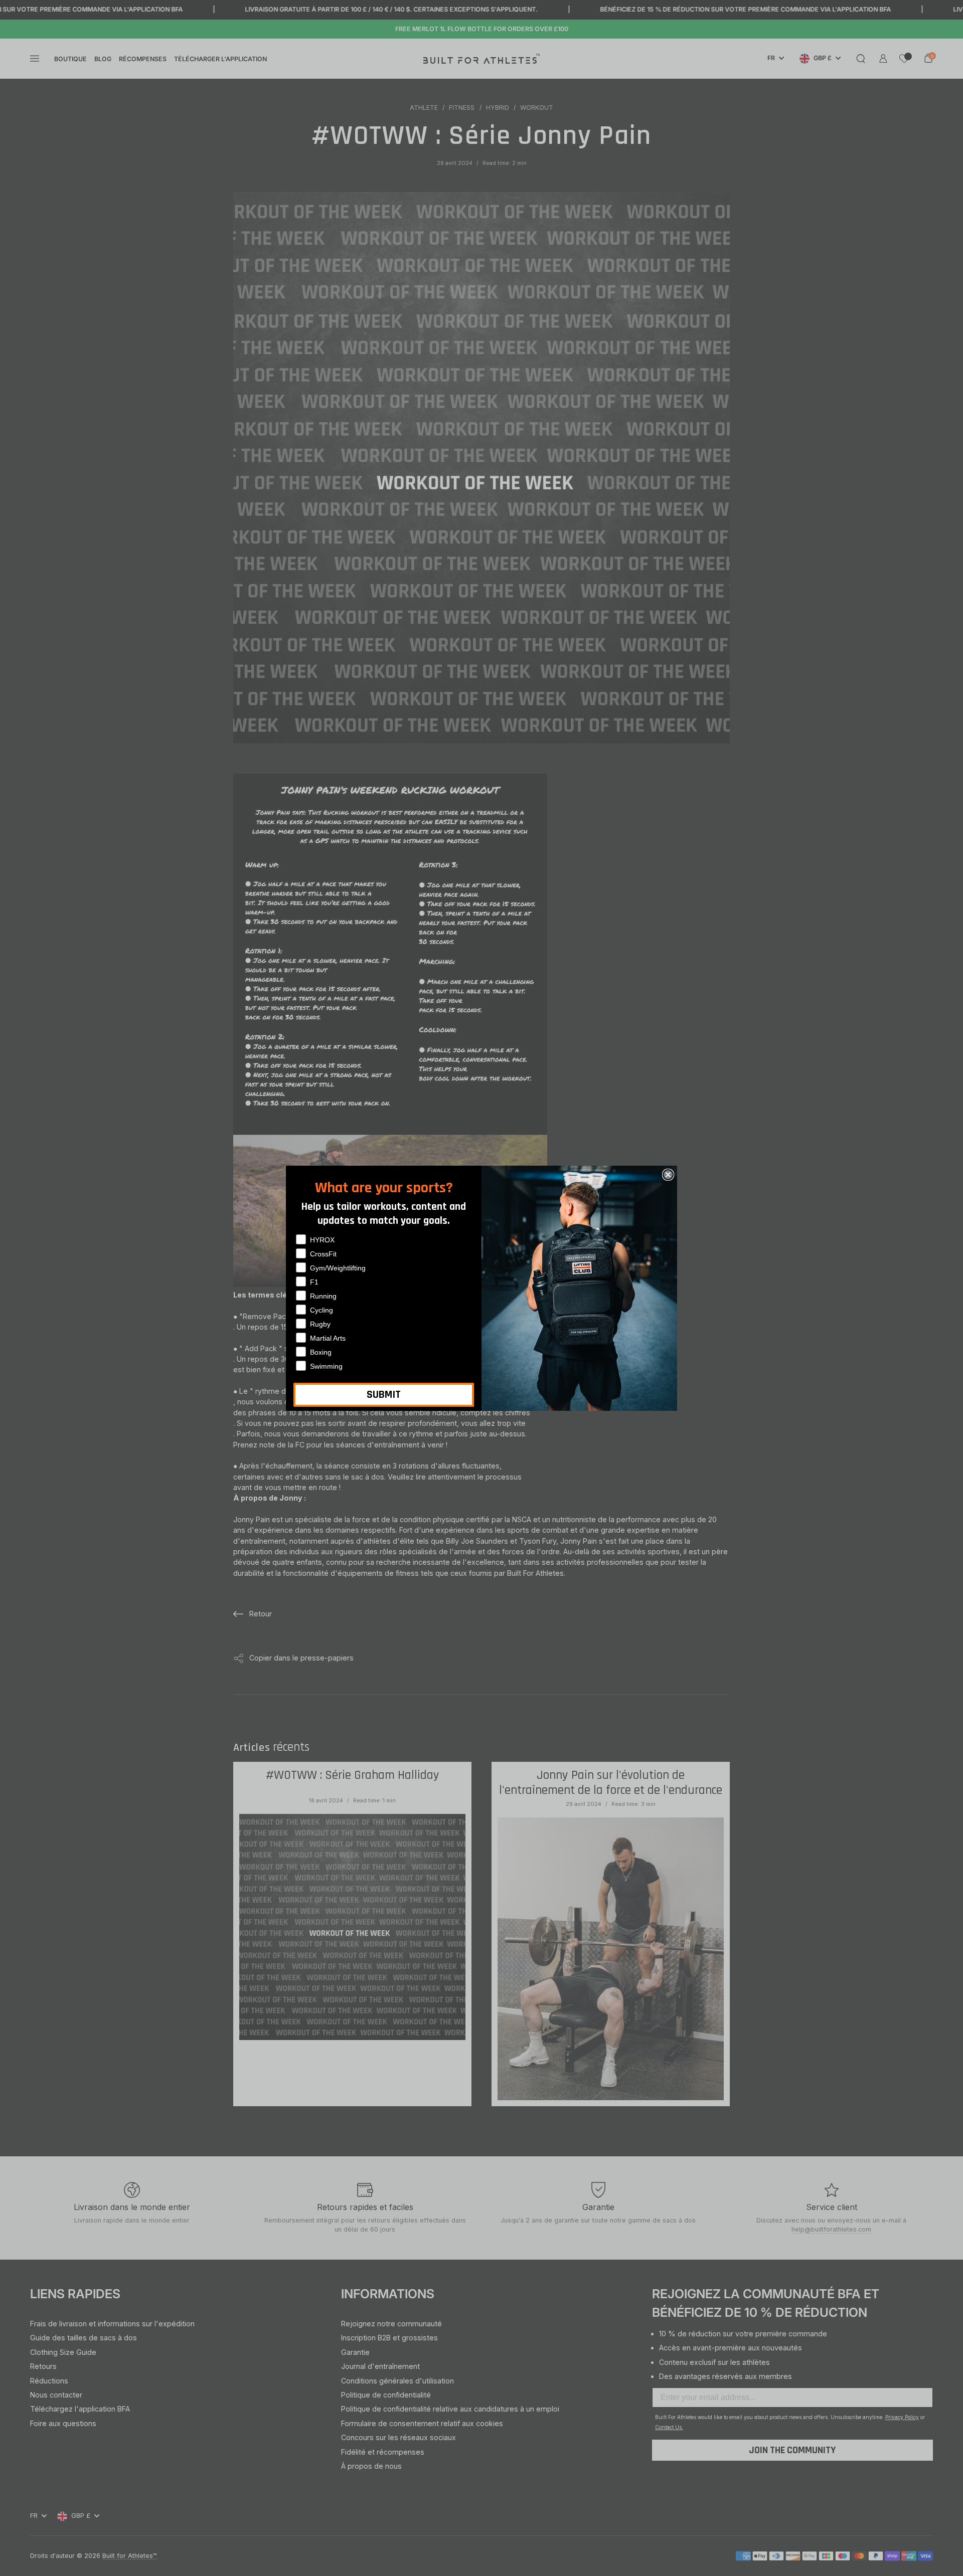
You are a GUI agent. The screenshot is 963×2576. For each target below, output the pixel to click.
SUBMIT (384, 1395)
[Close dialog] (668, 1175)
